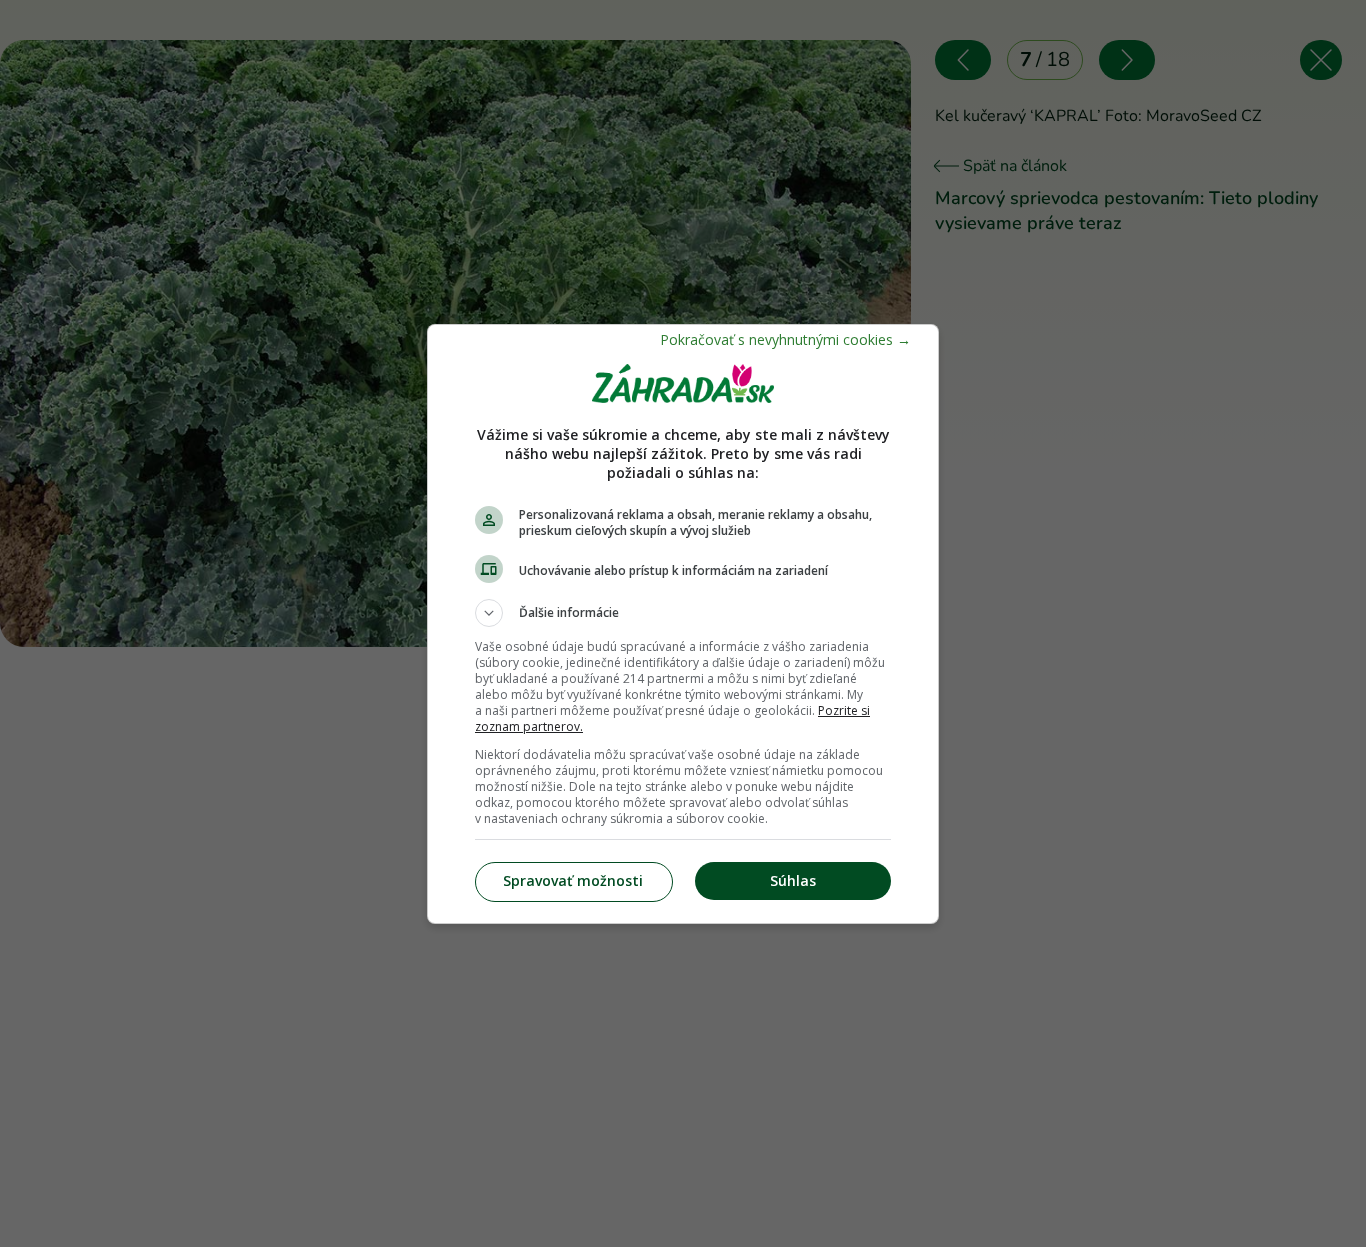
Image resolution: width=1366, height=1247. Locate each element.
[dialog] (683, 624)
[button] (683, 613)
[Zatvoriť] (785, 339)
